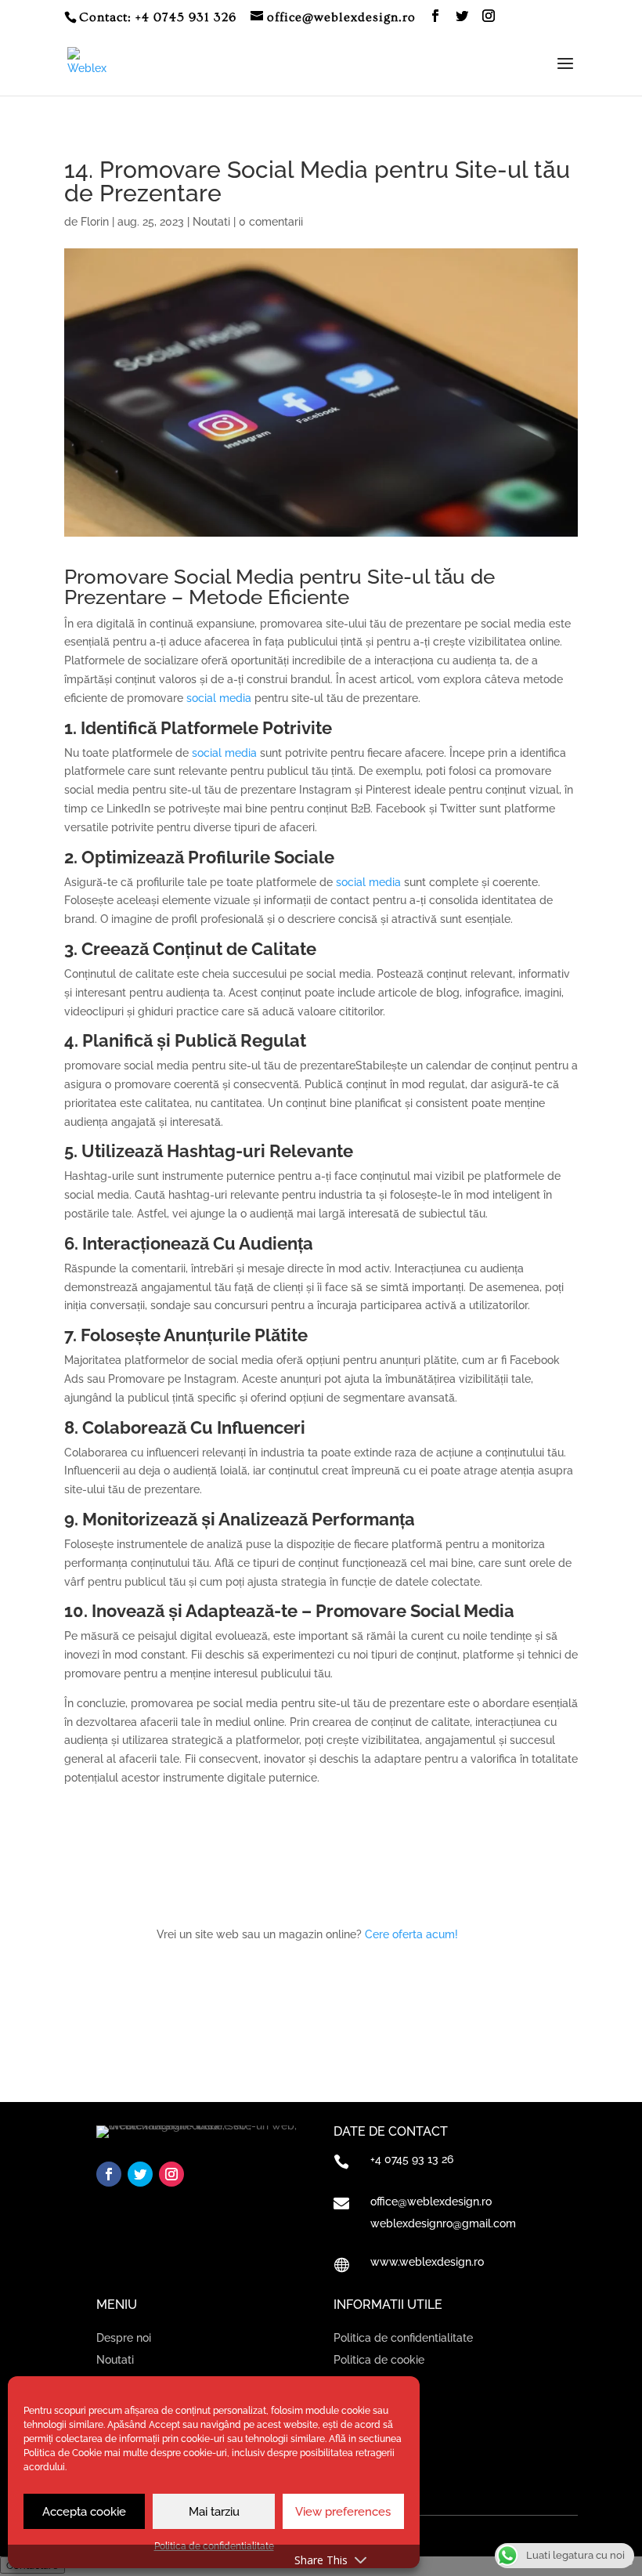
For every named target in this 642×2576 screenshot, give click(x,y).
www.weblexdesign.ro (427, 2262)
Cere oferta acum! (411, 1934)
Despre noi (124, 2338)
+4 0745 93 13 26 (412, 2159)
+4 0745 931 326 (186, 17)
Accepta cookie (84, 2512)
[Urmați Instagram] (171, 2174)
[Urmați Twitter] (140, 2174)
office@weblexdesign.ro (431, 2202)
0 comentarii (271, 222)
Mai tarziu (214, 2512)
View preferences (343, 2512)
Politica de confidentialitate (403, 2338)
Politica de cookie (379, 2360)
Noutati (211, 222)
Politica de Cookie (63, 2453)
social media (219, 698)
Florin (95, 222)
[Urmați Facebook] (109, 2174)
